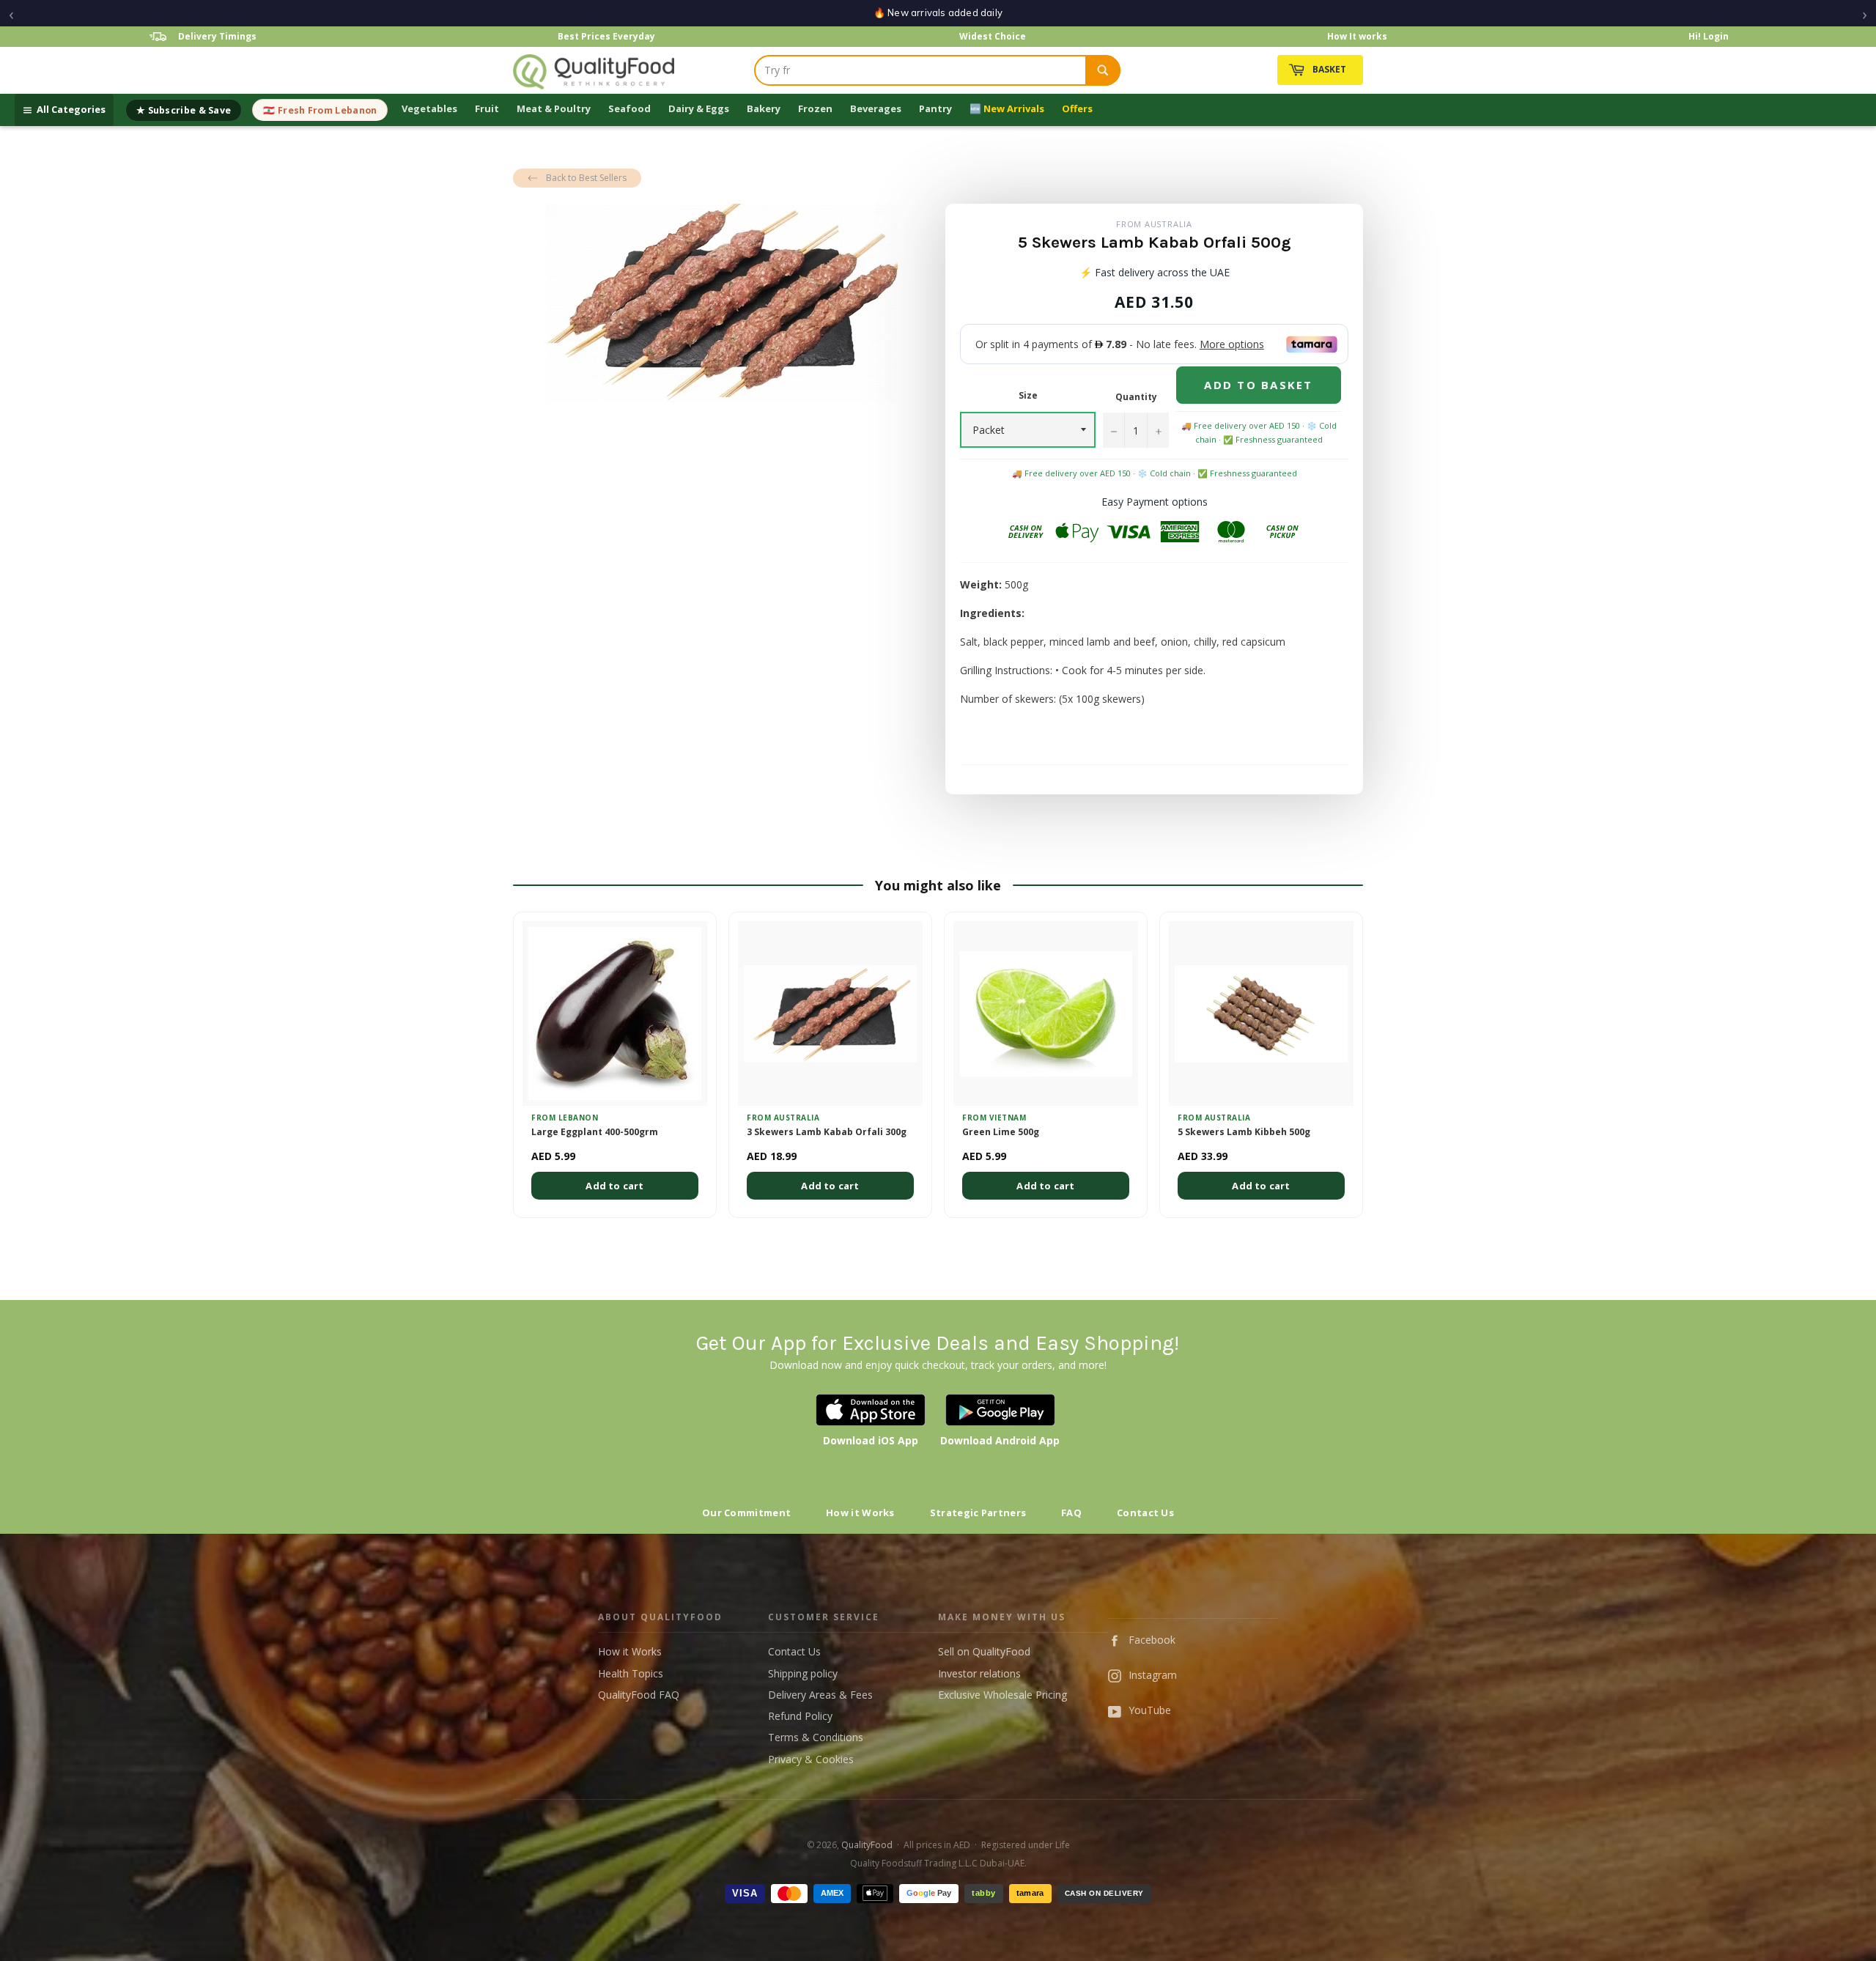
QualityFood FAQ (639, 1695)
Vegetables (429, 108)
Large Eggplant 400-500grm (595, 1132)
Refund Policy (800, 1716)
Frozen (815, 108)
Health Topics (631, 1673)
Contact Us (1145, 1513)
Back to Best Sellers (586, 178)
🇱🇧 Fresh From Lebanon (320, 110)
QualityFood (867, 1845)
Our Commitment (746, 1513)
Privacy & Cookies (811, 1759)
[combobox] (920, 70)
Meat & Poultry (554, 108)
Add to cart (614, 1186)
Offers (1077, 108)
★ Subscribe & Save (184, 110)
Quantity (1136, 397)
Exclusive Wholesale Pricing (1002, 1695)
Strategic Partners (978, 1513)
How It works (1357, 36)
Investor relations (979, 1673)
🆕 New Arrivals (1007, 108)
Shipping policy (803, 1673)
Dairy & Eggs (699, 108)
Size (1028, 396)
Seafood (629, 108)
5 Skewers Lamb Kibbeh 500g (1244, 1132)
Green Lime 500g (1001, 1132)
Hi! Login (1709, 36)
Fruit (487, 108)
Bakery (764, 108)
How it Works (860, 1513)
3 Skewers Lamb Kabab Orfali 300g (827, 1132)
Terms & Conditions (816, 1737)
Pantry (935, 108)
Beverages (876, 108)
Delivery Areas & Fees (820, 1695)
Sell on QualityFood (984, 1651)
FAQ (1071, 1513)
